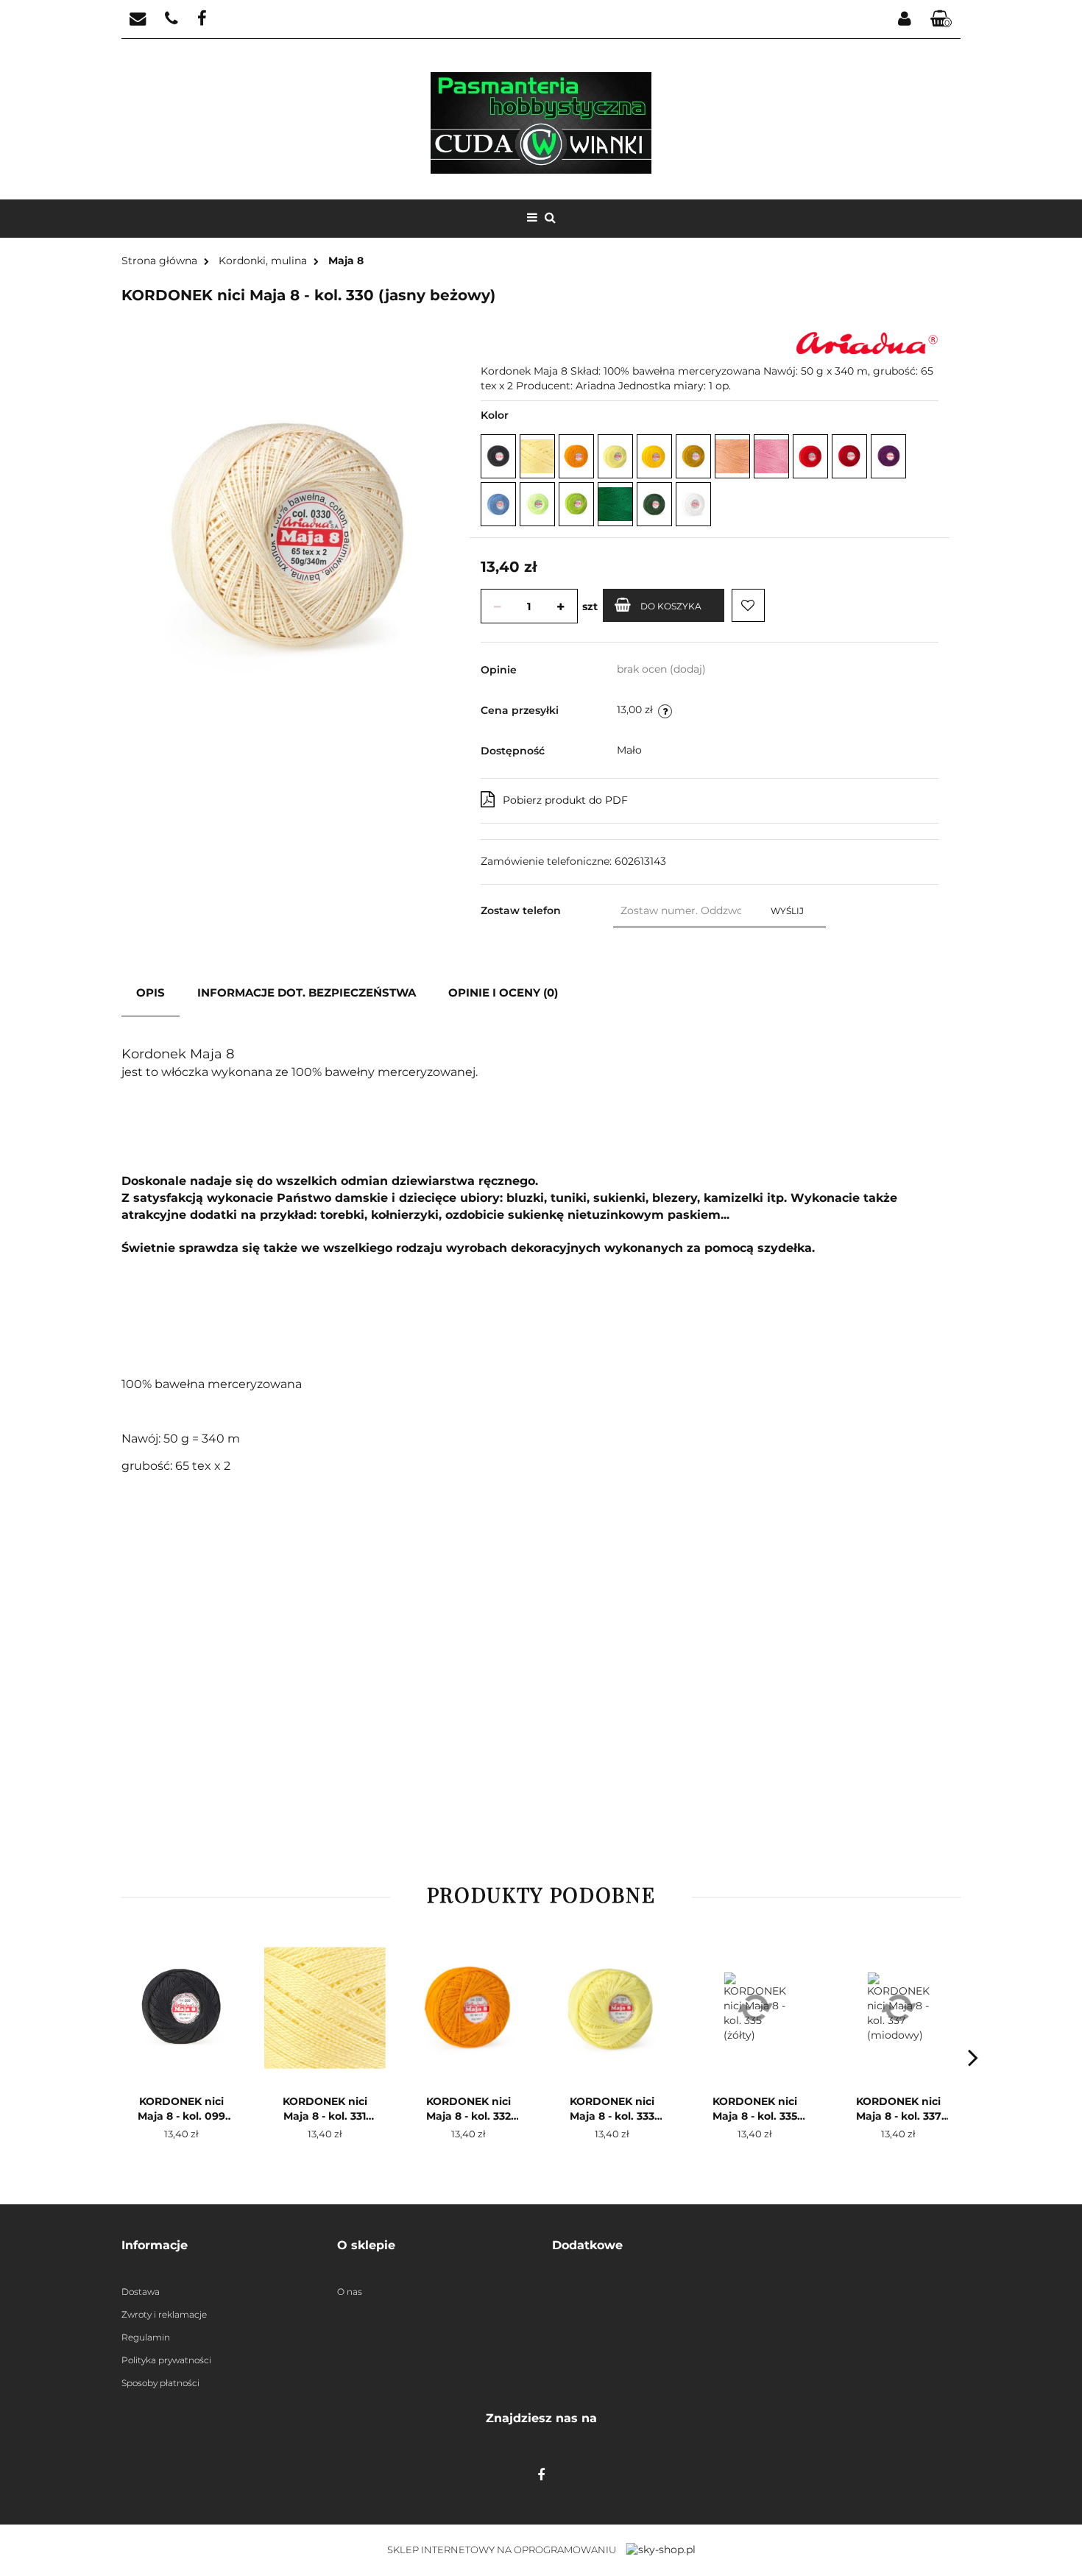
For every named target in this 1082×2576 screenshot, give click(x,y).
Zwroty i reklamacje (164, 2314)
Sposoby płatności (160, 2383)
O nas (350, 2292)
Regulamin (146, 2337)
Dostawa (141, 2292)
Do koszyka (671, 606)
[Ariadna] (867, 342)
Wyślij (787, 911)
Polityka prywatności (166, 2360)
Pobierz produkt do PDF (565, 800)
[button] (218, 2246)
